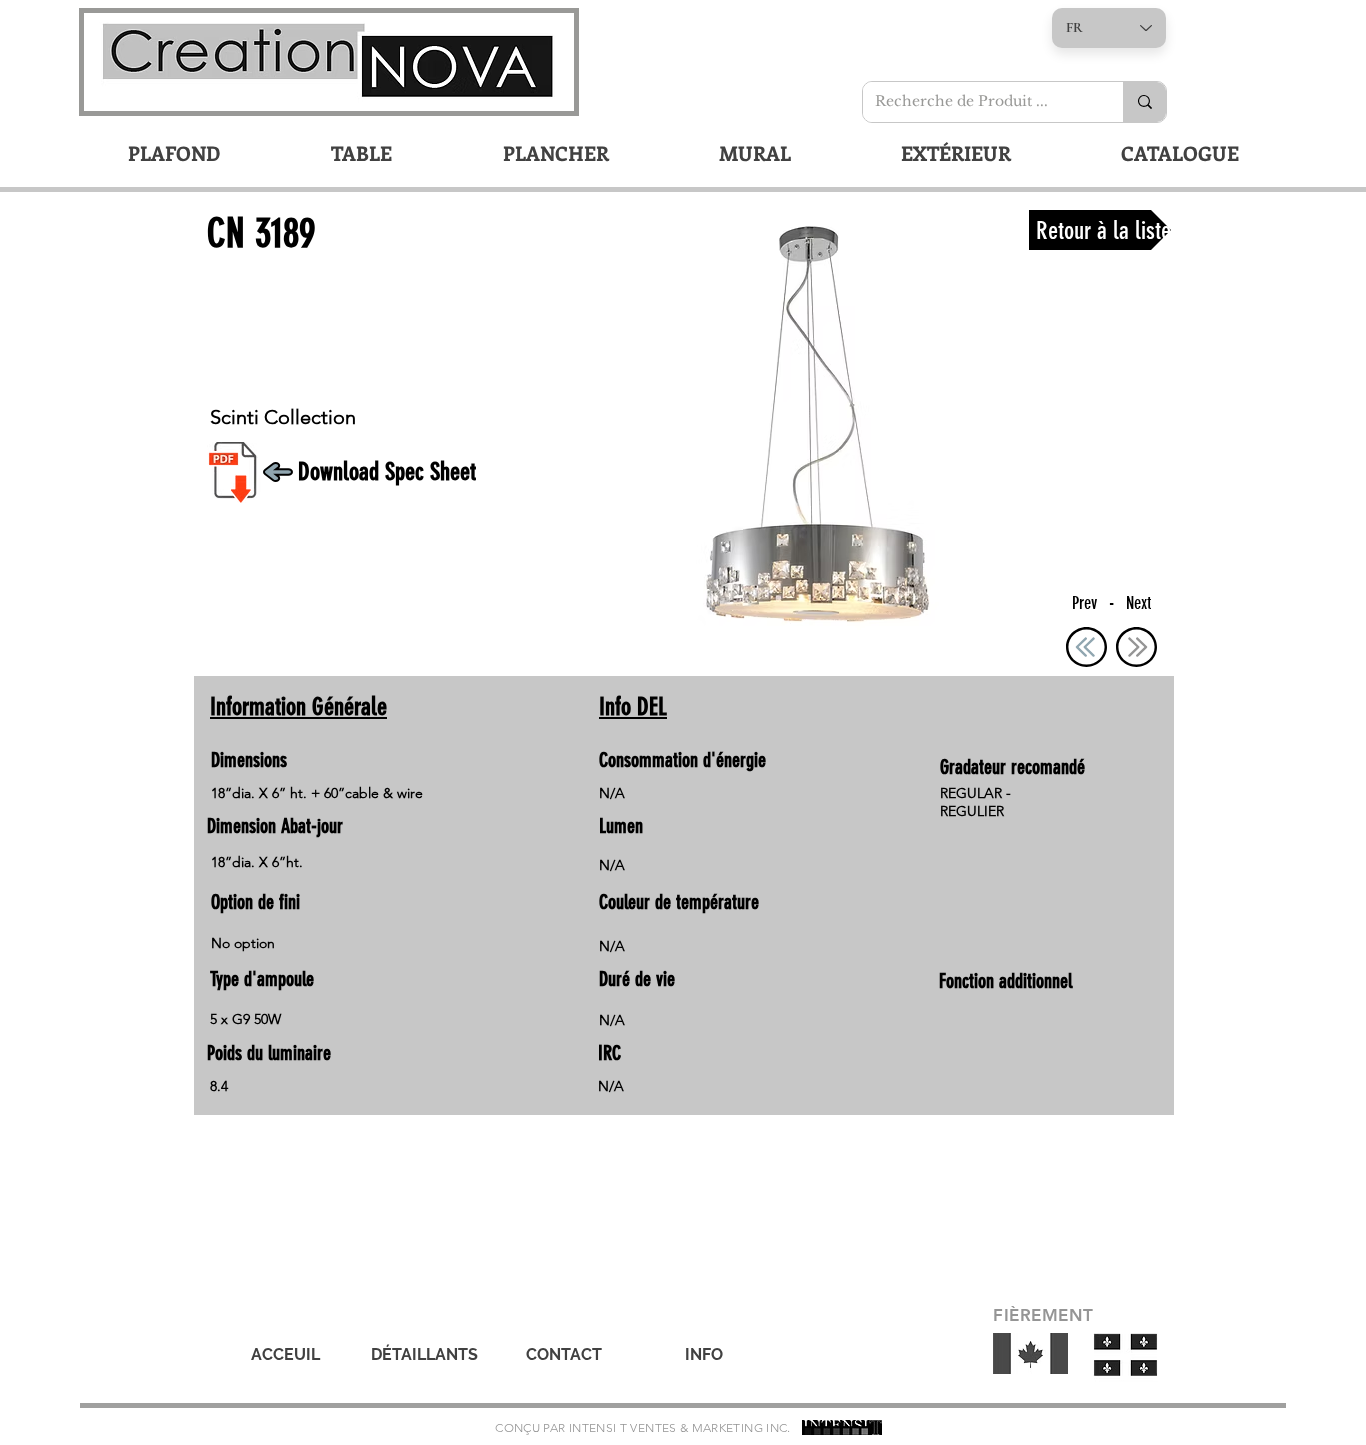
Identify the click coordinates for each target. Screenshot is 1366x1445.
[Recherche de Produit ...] (1144, 102)
